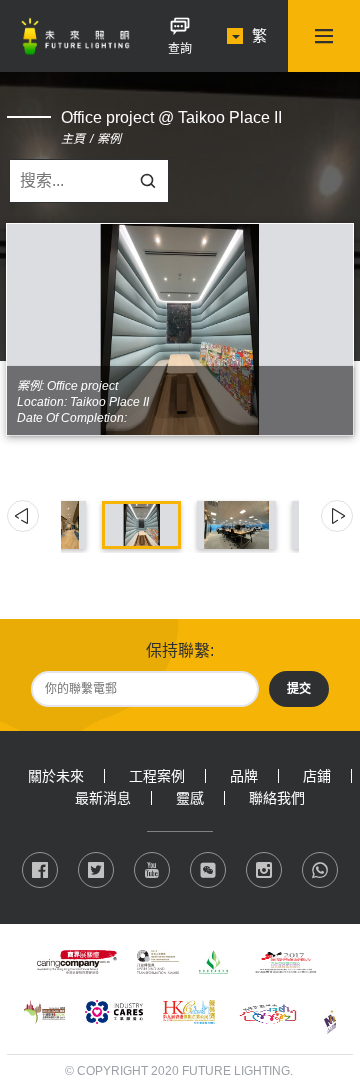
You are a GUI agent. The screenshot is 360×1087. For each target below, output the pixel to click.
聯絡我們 (277, 798)
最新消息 (103, 798)
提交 (299, 689)
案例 (109, 139)
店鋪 (317, 776)
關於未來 (56, 776)
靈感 (190, 798)
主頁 (73, 139)
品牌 (244, 776)
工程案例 (157, 776)
